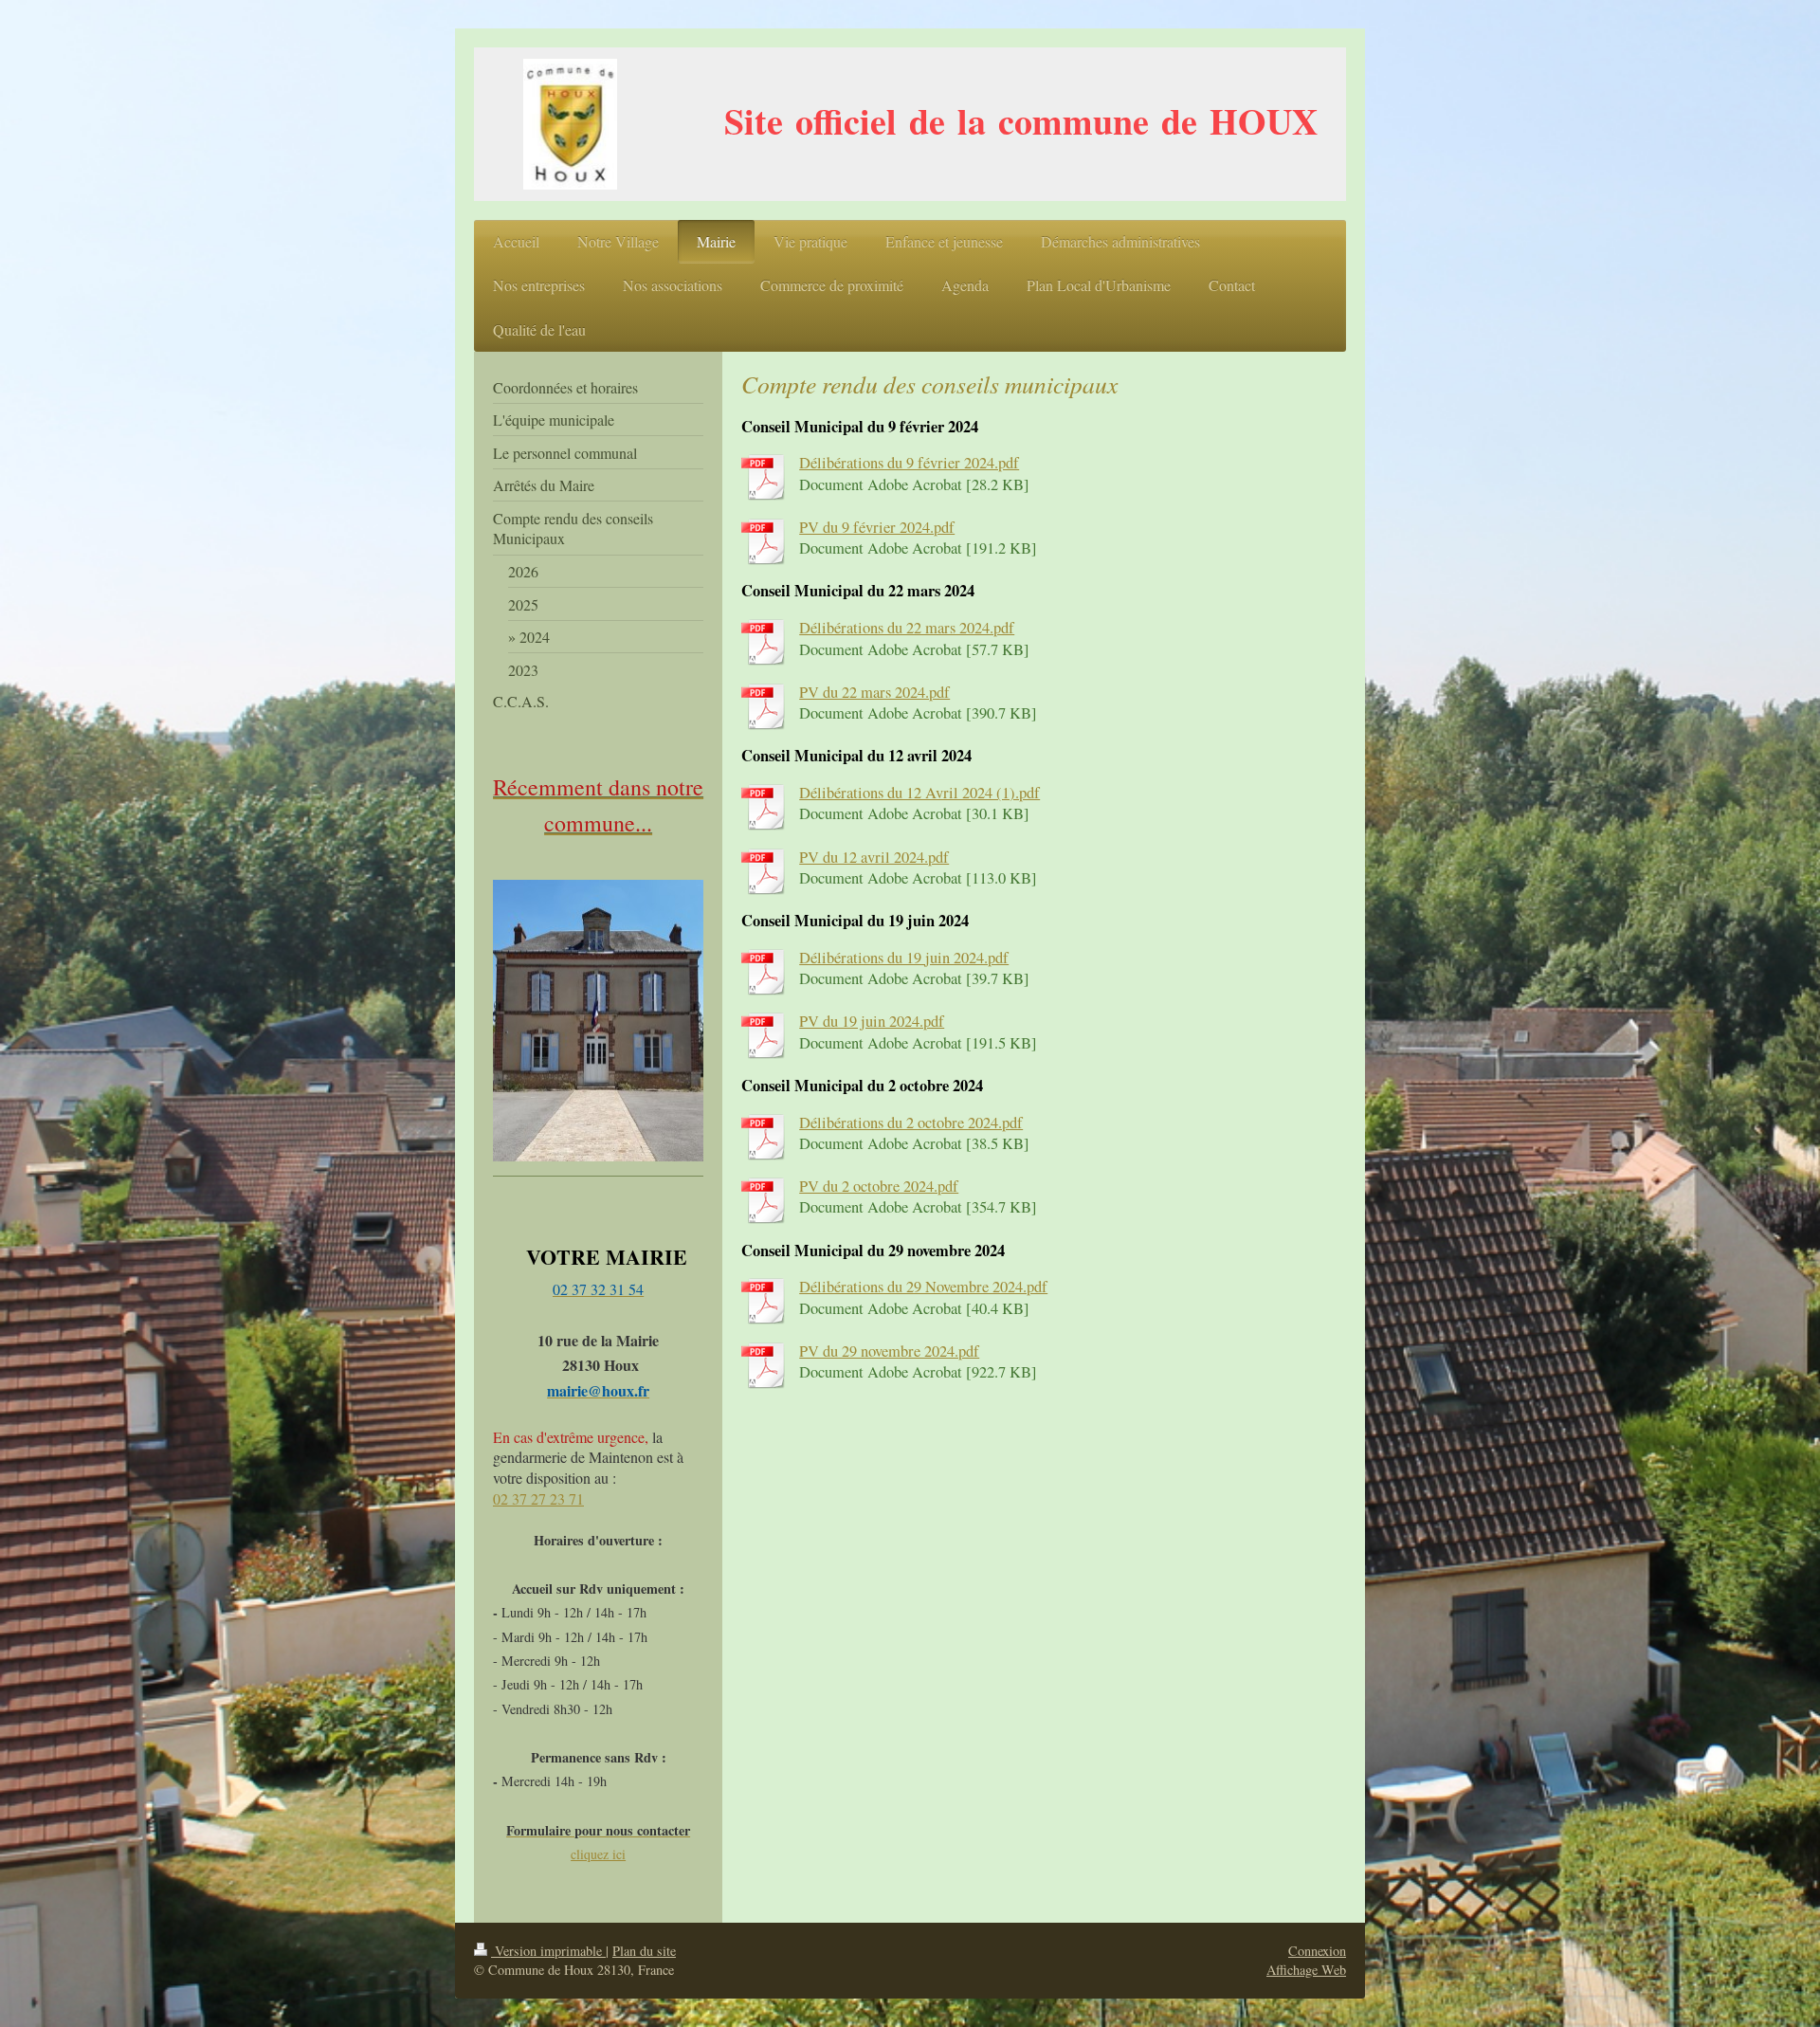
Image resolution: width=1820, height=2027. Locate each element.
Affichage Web (1306, 1970)
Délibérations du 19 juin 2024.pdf (904, 958)
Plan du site (644, 1951)
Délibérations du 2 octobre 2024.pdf (911, 1123)
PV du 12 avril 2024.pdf (874, 857)
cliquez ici (598, 1854)
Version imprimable (548, 1951)
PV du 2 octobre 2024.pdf (879, 1186)
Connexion (1317, 1951)
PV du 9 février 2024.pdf (877, 527)
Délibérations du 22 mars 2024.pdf (907, 628)
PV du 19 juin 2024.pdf (872, 1021)
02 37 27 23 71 (538, 1498)
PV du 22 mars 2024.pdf (874, 692)
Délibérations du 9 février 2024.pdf (909, 463)
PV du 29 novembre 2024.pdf (889, 1351)
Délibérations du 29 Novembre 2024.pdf (923, 1287)
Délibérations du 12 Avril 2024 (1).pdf (919, 793)
